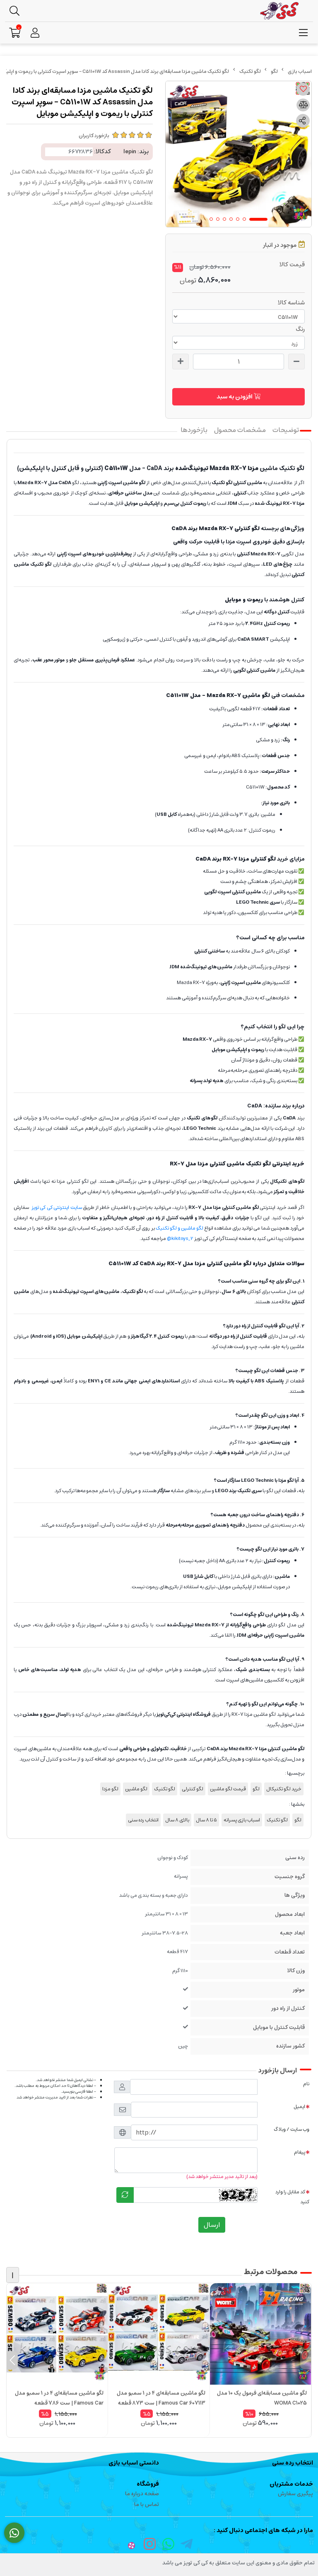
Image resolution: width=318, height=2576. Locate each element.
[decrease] (296, 362)
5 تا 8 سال (206, 1820)
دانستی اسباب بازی (134, 2463)
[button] (306, 2360)
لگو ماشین (136, 1789)
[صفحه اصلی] (300, 71)
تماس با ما (147, 2505)
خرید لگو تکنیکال (284, 1789)
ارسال (212, 2225)
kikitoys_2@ (180, 1239)
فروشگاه (148, 2484)
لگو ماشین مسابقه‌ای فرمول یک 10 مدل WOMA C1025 (262, 2398)
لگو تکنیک (250, 71)
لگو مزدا (110, 1789)
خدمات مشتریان (291, 2484)
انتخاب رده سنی (143, 1820)
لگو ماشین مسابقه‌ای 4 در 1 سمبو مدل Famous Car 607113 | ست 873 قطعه (161, 2398)
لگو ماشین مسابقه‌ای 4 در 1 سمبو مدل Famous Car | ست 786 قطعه (59, 2398)
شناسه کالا (291, 303)
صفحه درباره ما (142, 2494)
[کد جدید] (125, 2195)
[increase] (181, 362)
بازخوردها (194, 430)
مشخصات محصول (240, 430)
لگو (274, 71)
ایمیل (299, 2107)
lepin (130, 152)
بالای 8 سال (177, 1820)
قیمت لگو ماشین (228, 1789)
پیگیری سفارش (295, 2494)
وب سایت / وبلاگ (291, 2129)
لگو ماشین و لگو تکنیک (179, 1228)
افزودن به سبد (235, 397)
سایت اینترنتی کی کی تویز (57, 1207)
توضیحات (286, 430)
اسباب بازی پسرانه (242, 1820)
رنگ (300, 329)
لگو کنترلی (193, 1789)
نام (306, 2084)
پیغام (300, 2152)
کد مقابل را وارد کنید (292, 2197)
